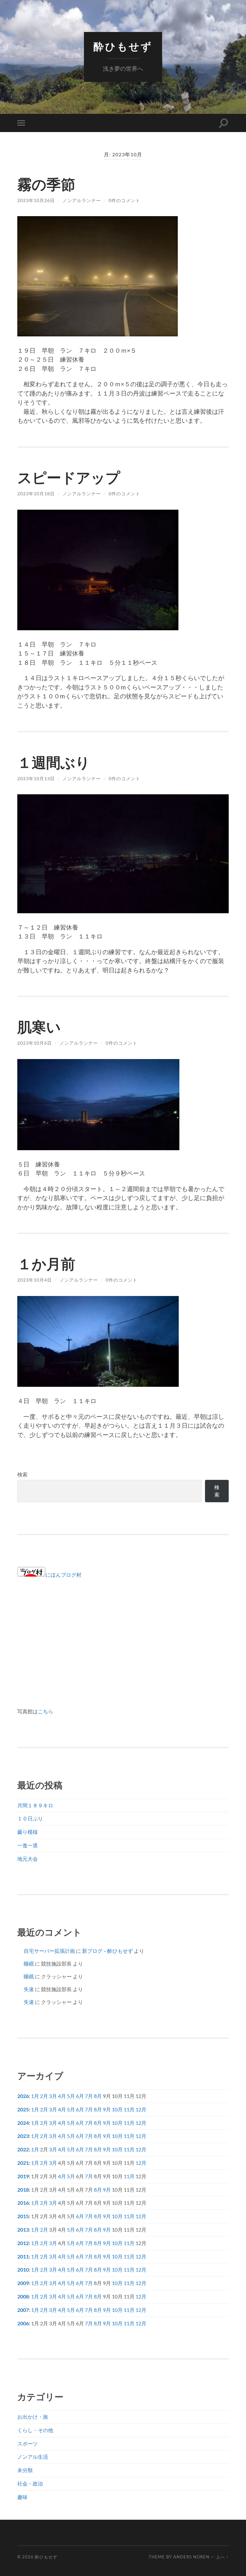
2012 (23, 2243)
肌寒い (39, 1027)
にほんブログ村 (63, 1575)
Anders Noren (191, 2557)
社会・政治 (30, 2483)
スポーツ (28, 2443)
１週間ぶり (54, 762)
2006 (23, 2323)
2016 (23, 2203)
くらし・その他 (35, 2430)
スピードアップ (69, 477)
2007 (23, 2310)
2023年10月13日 (36, 778)
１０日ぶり (30, 1818)
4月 (62, 2096)
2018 (23, 2190)
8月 (98, 2096)
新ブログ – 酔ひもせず (107, 1951)
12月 (141, 2109)
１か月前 (46, 1264)
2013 (23, 2230)
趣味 (22, 2497)
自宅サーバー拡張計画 (49, 1951)
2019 (23, 2176)
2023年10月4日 (35, 1280)
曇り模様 (28, 1832)
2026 (23, 2096)
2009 (23, 2283)
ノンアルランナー (82, 200)
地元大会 (28, 1859)
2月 (44, 2096)
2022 (23, 2149)
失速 (29, 1989)
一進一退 (28, 1845)
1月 (35, 2096)
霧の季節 (46, 184)
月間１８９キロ (35, 1805)
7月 (89, 2096)
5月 (71, 2096)
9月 (107, 2109)
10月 (117, 2109)
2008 (23, 2296)
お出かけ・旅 (33, 2417)
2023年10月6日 (35, 1043)
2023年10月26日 (36, 200)
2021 (23, 2163)
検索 (22, 1474)
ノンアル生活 (33, 2457)
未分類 (25, 2470)
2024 (23, 2123)
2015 (23, 2216)
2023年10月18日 (36, 494)
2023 (23, 2136)
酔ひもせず (123, 47)
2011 (23, 2256)
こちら (45, 1711)
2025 (23, 2109)
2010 (23, 2270)
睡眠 (29, 1963)
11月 (129, 2109)
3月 (53, 2096)
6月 (80, 2096)
